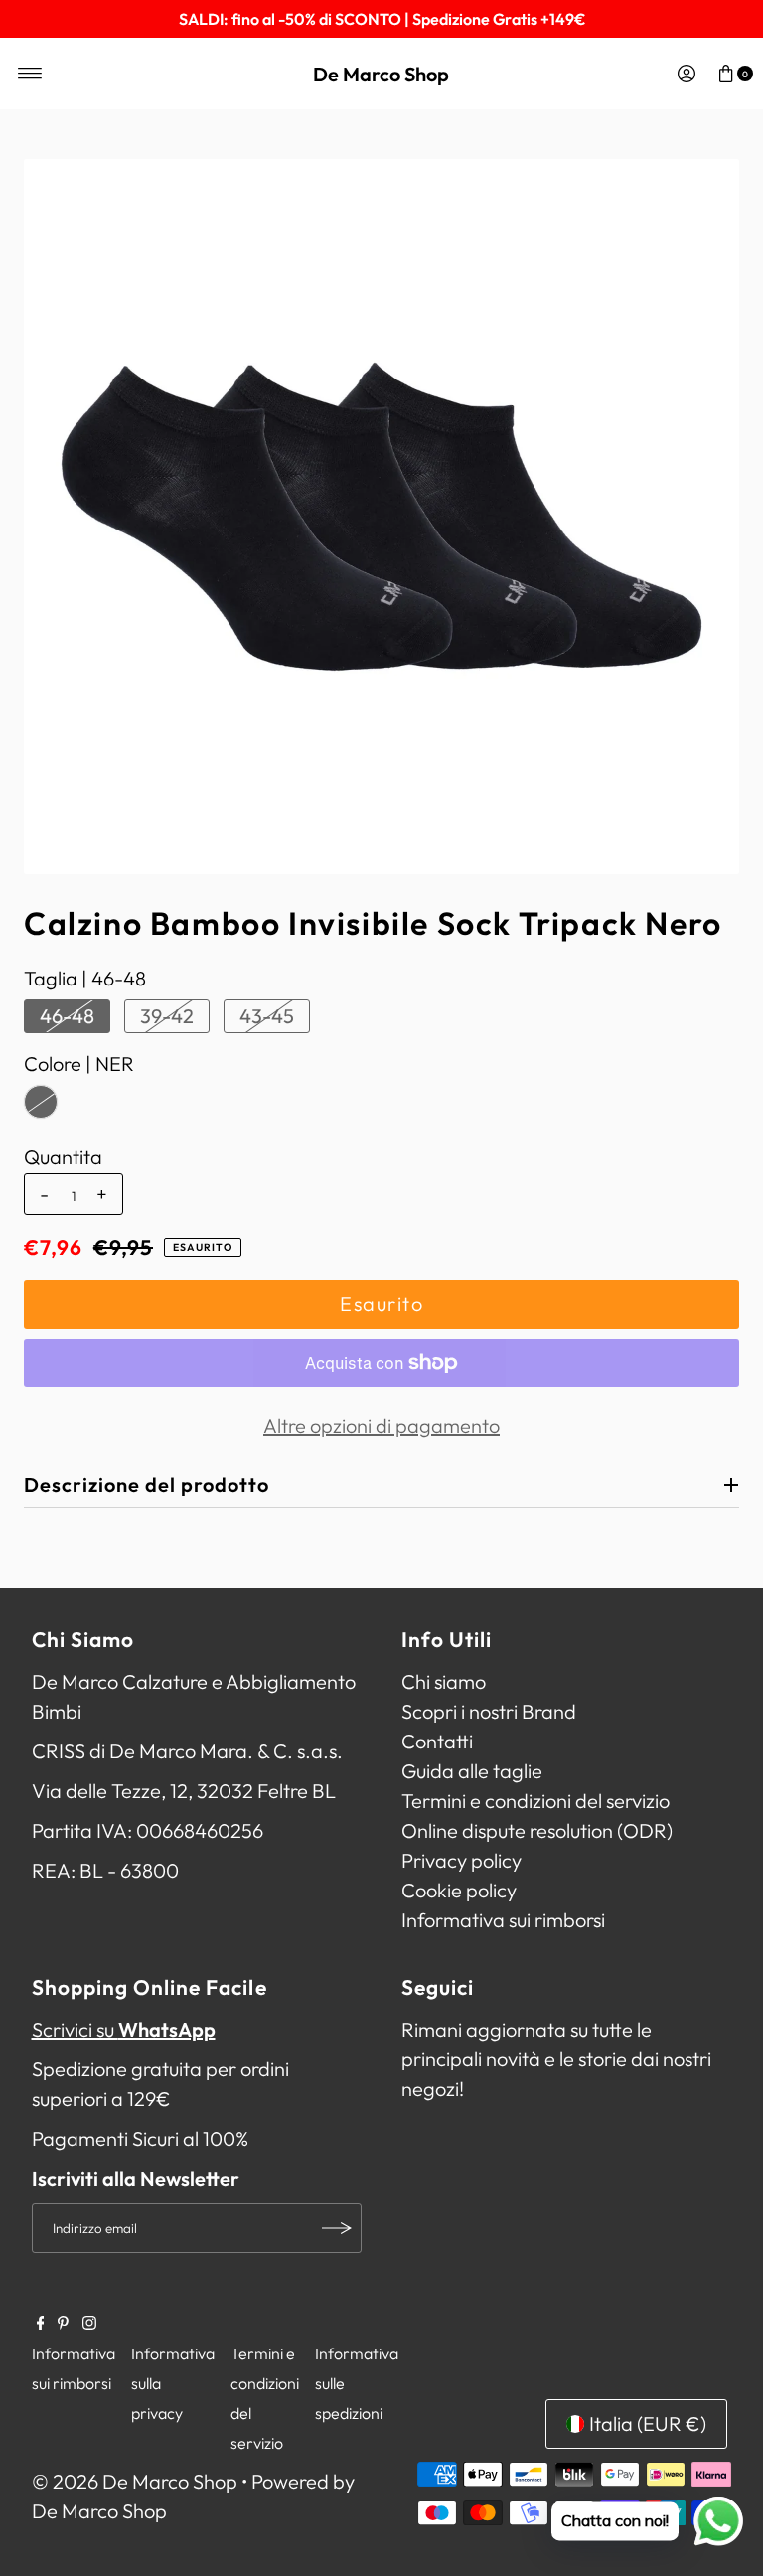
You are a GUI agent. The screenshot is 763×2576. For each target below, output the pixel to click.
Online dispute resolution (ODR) (537, 1830)
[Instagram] (89, 2323)
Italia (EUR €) (648, 2424)
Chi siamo (444, 1681)
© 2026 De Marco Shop (135, 2481)
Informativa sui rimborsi (503, 1920)
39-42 (167, 1016)
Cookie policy (459, 1890)
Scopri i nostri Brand (489, 1711)
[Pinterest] (63, 2323)
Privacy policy (461, 1860)
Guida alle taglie (472, 1771)
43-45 (267, 1016)
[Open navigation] (30, 74)
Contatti (437, 1741)
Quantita (63, 1157)
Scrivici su (124, 2029)
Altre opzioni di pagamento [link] (381, 1425)
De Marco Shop (381, 74)
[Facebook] (41, 2323)
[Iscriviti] (337, 2228)
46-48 (67, 1016)
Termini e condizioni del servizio (535, 1801)
